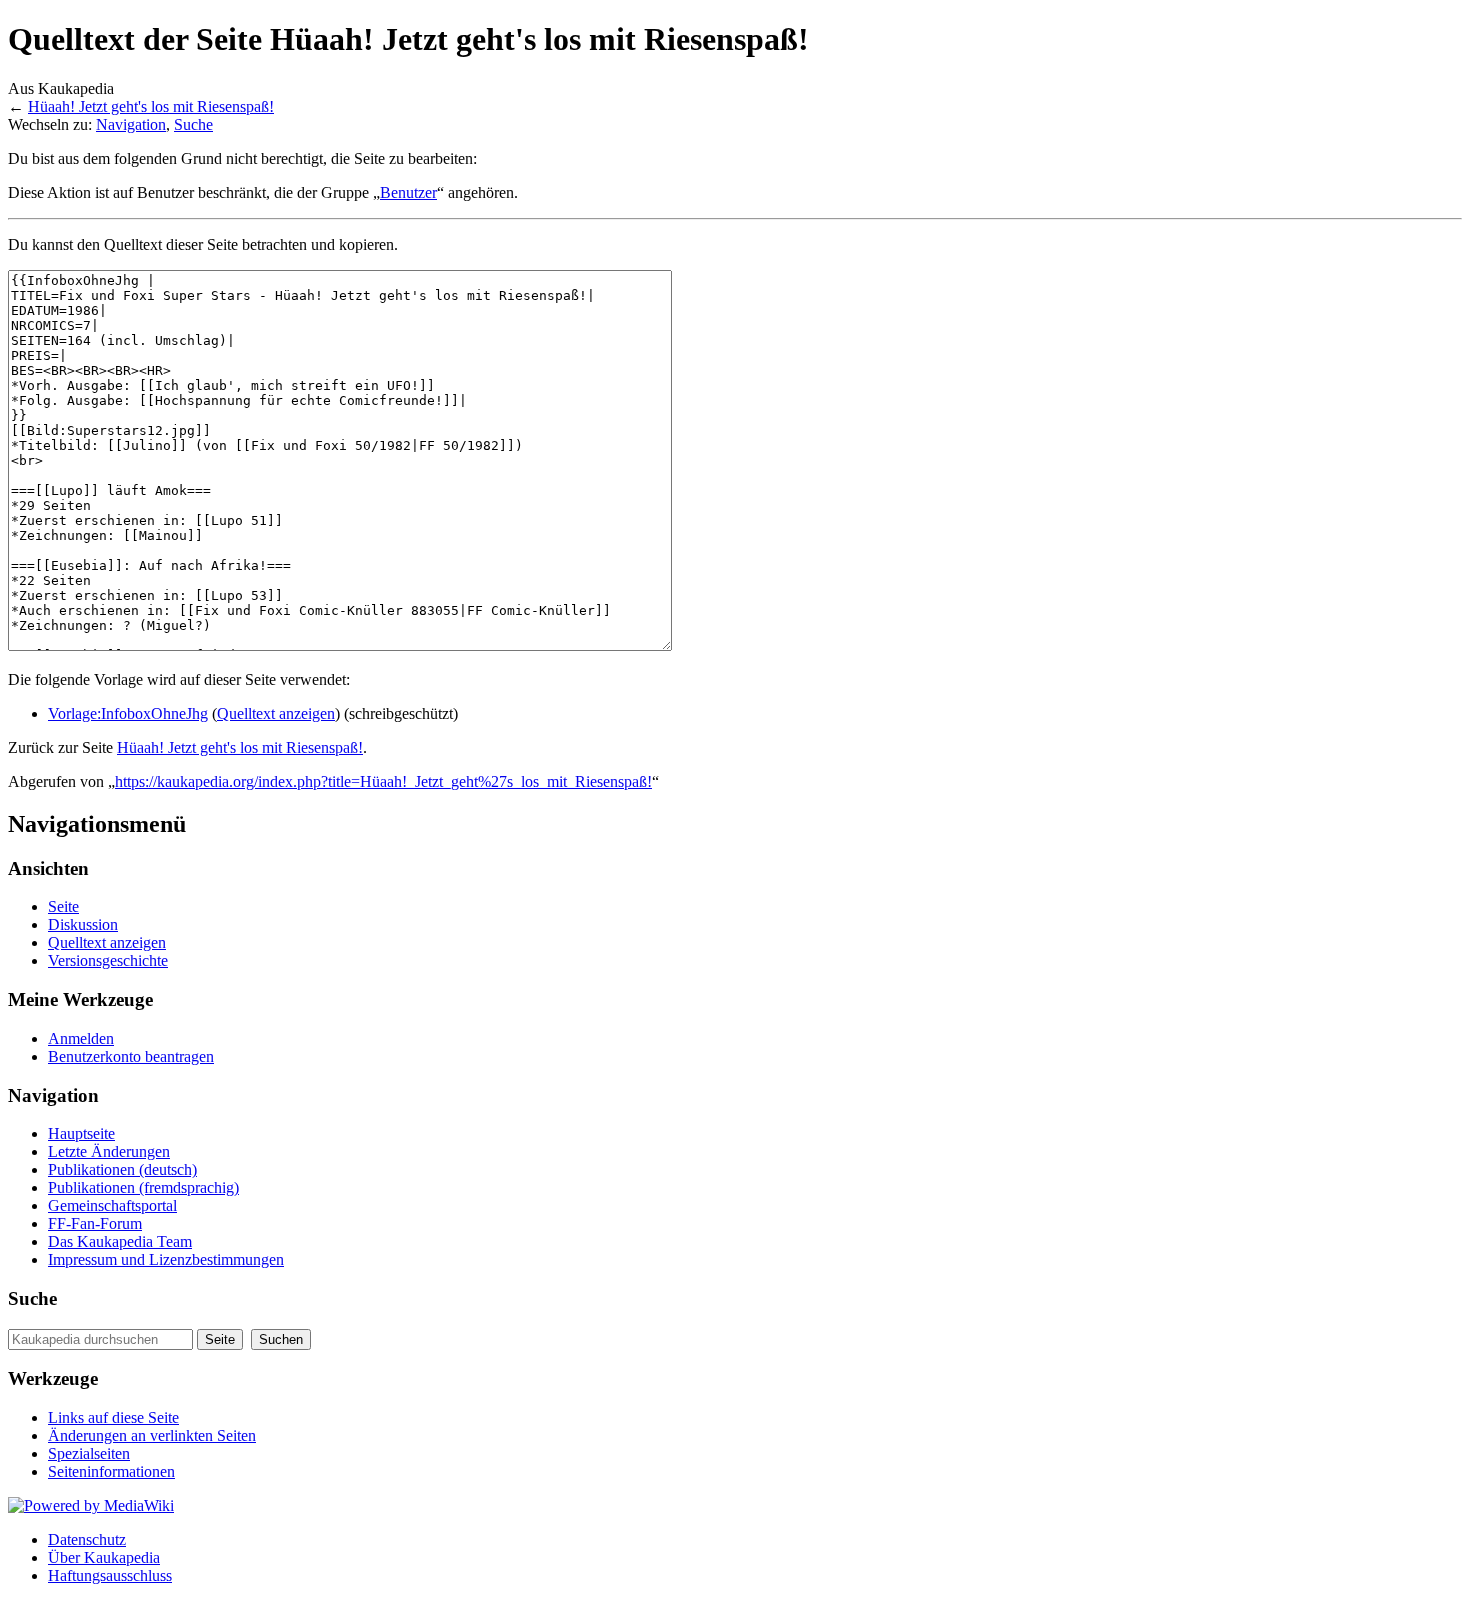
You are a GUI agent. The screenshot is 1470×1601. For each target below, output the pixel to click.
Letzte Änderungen (109, 1151)
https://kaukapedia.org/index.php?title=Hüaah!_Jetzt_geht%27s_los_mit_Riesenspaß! (383, 781)
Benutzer (408, 192)
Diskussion (83, 924)
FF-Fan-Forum (95, 1223)
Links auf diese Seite (113, 1417)
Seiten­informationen (111, 1471)
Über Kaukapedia (104, 1557)
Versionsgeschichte (108, 960)
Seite (63, 906)
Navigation (131, 124)
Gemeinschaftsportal (112, 1205)
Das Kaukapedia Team (120, 1241)
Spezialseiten (89, 1453)
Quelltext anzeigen (276, 713)
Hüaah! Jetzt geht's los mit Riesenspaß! (151, 106)
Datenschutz (87, 1539)
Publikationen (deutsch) (122, 1169)
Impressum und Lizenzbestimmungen (166, 1259)
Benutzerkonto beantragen (131, 1056)
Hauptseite (81, 1133)
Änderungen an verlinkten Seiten (152, 1435)
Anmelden (81, 1038)
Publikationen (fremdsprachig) (143, 1187)
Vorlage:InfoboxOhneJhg (128, 713)
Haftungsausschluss (110, 1575)
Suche (193, 124)
